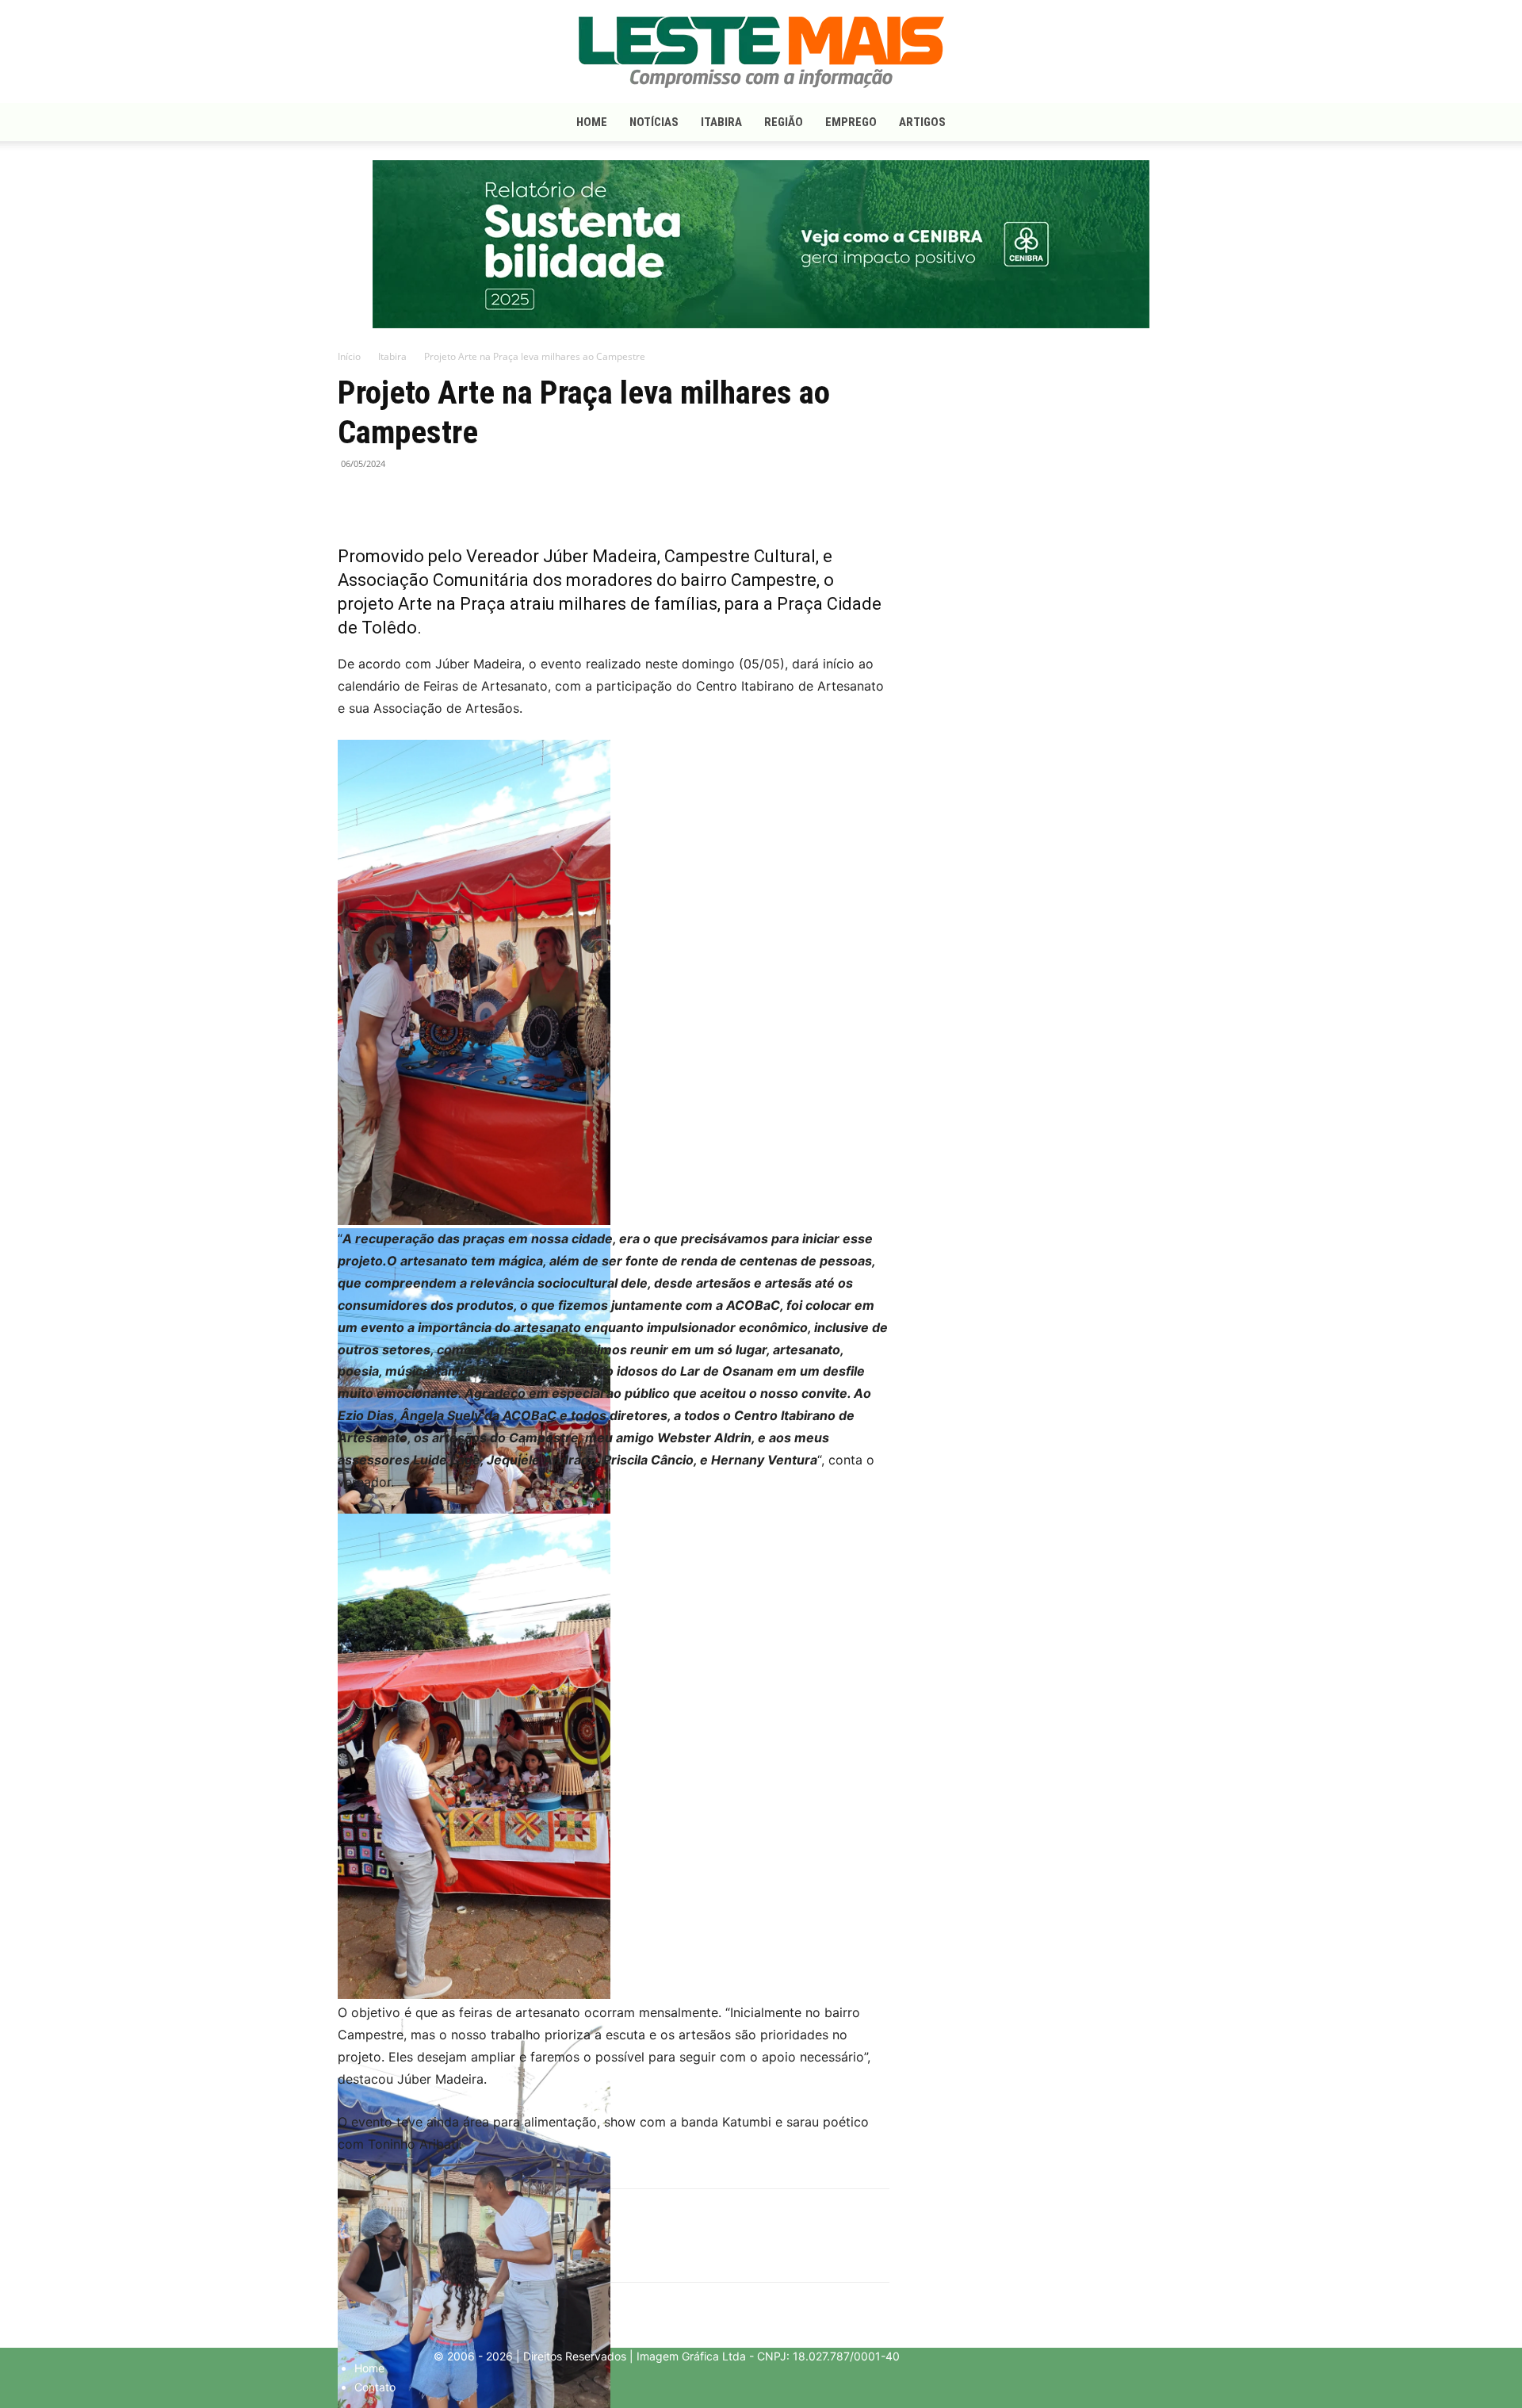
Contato (375, 2387)
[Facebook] (354, 500)
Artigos (922, 122)
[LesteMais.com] (761, 52)
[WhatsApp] (426, 500)
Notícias (654, 122)
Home (592, 122)
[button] (1165, 123)
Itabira (721, 122)
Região (784, 122)
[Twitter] (390, 500)
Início (349, 356)
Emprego (851, 122)
